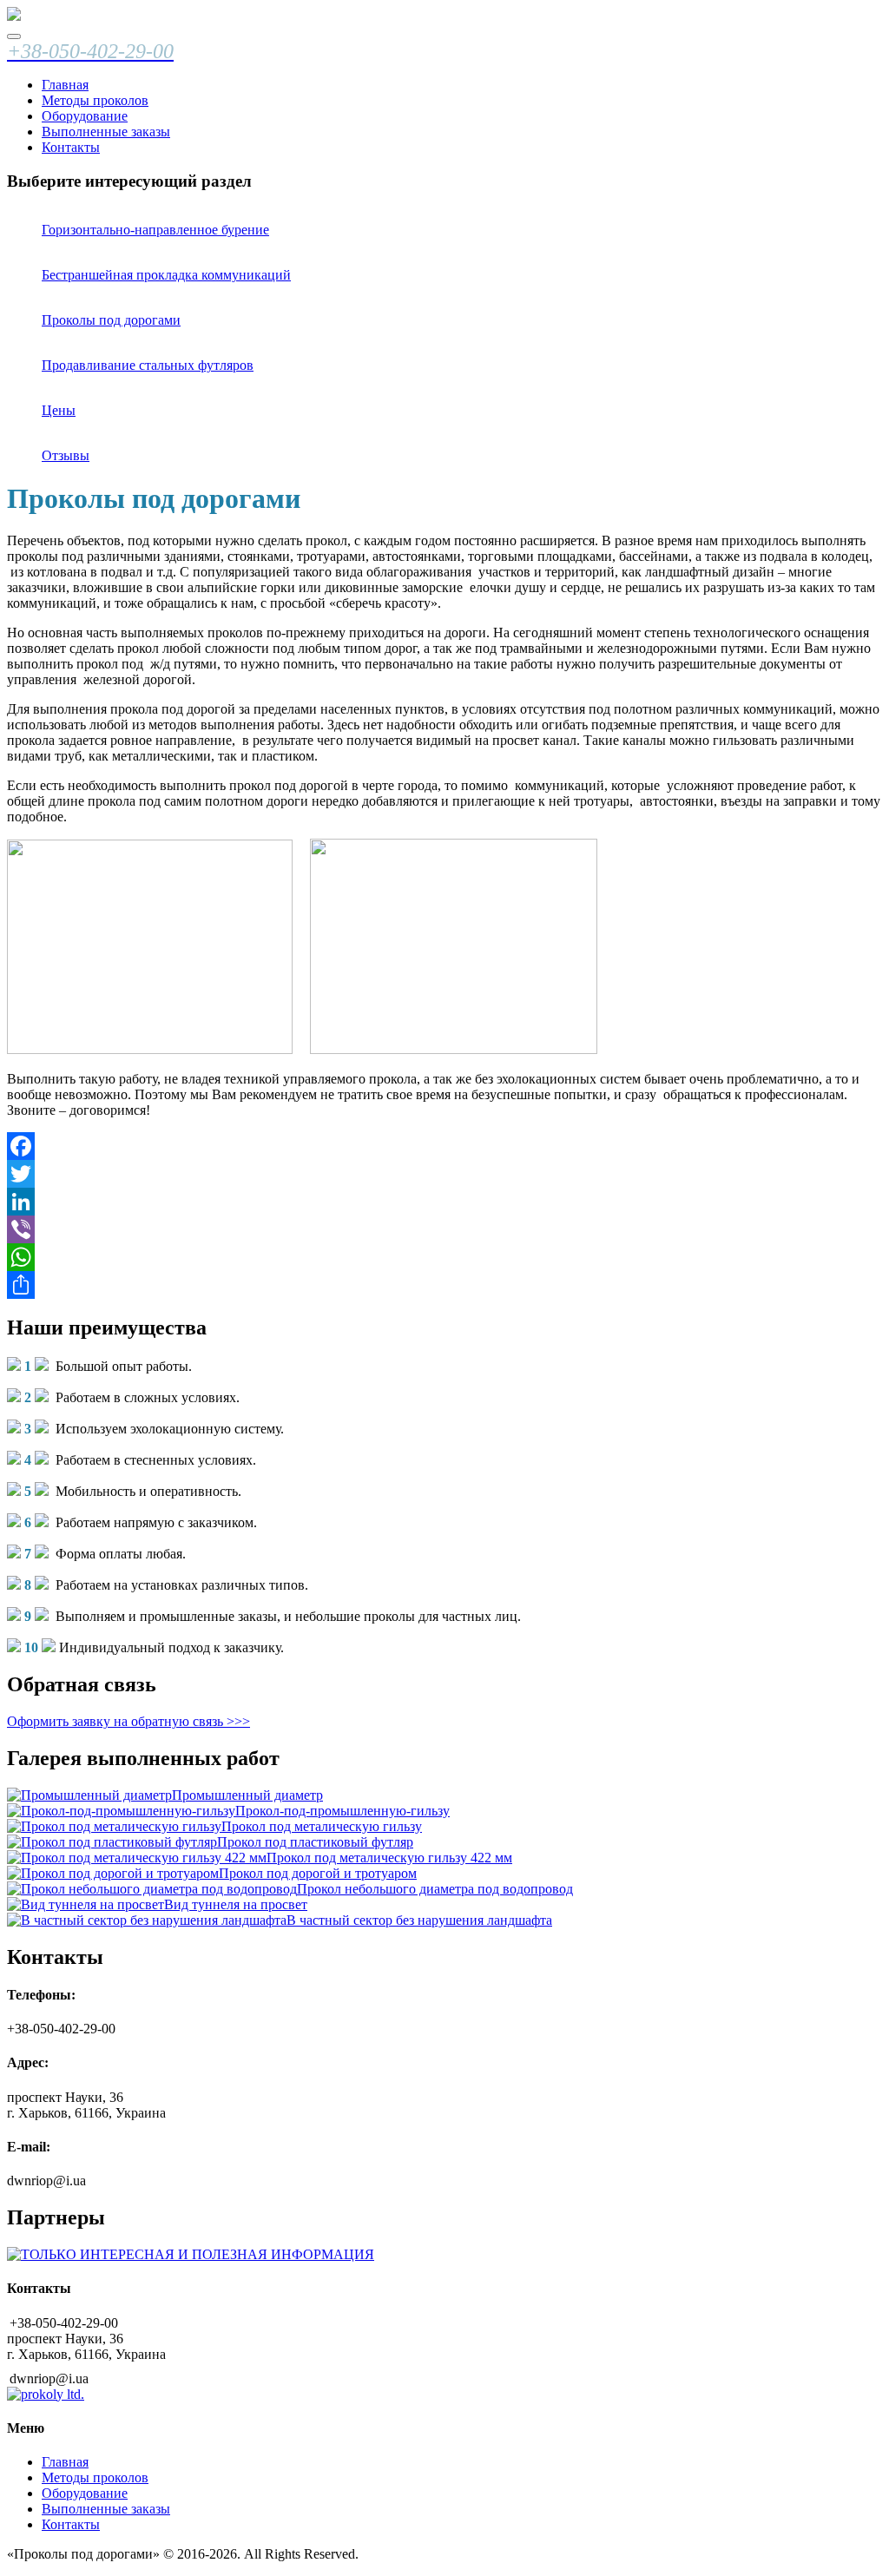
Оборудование (85, 116)
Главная (65, 85)
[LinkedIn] (444, 1202)
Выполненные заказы (106, 132)
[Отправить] (444, 1285)
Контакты (71, 147)
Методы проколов (95, 100)
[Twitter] (444, 1174)
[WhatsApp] (444, 1257)
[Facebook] (444, 1146)
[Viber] (444, 1229)
